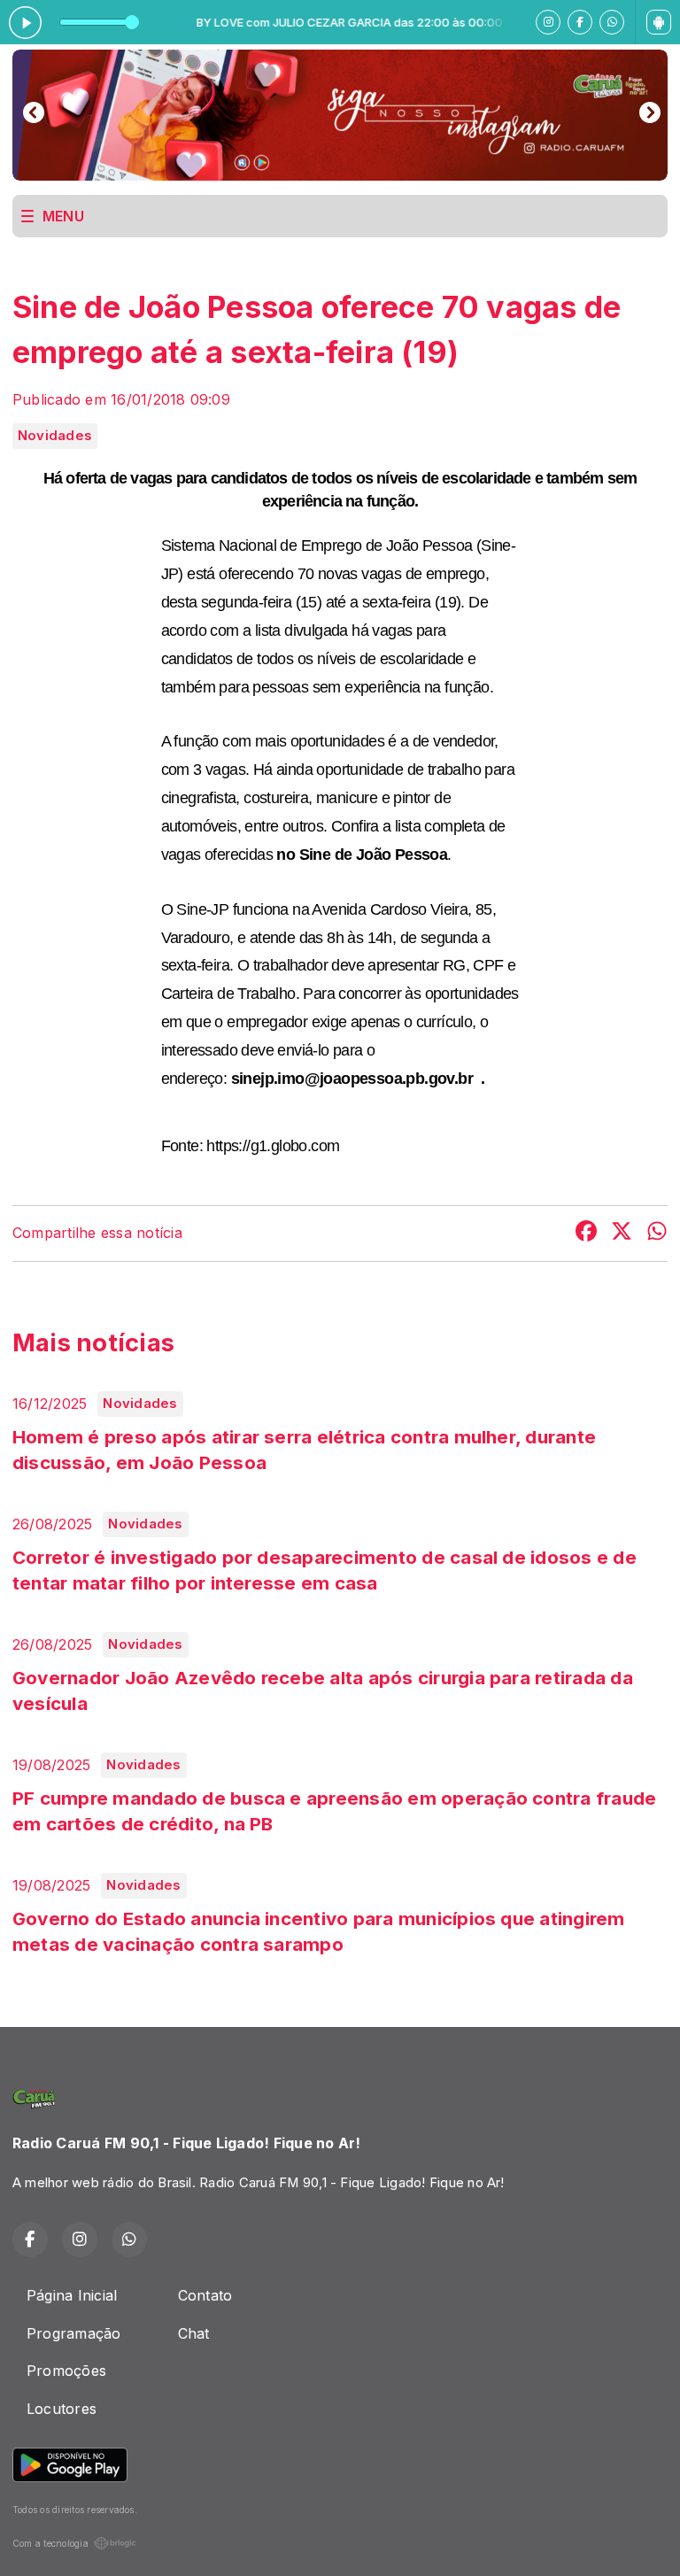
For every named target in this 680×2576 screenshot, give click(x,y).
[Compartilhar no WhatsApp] (657, 1234)
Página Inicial (72, 2295)
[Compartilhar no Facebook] (586, 1234)
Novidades (55, 436)
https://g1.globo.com (273, 1146)
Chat (194, 2333)
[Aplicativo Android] (659, 22)
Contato (205, 2295)
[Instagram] (548, 22)
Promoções (66, 2371)
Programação (74, 2333)
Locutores (62, 2409)
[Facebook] (580, 22)
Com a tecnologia (50, 2543)
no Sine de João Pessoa (362, 855)
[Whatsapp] (612, 22)
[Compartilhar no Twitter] (622, 1234)
